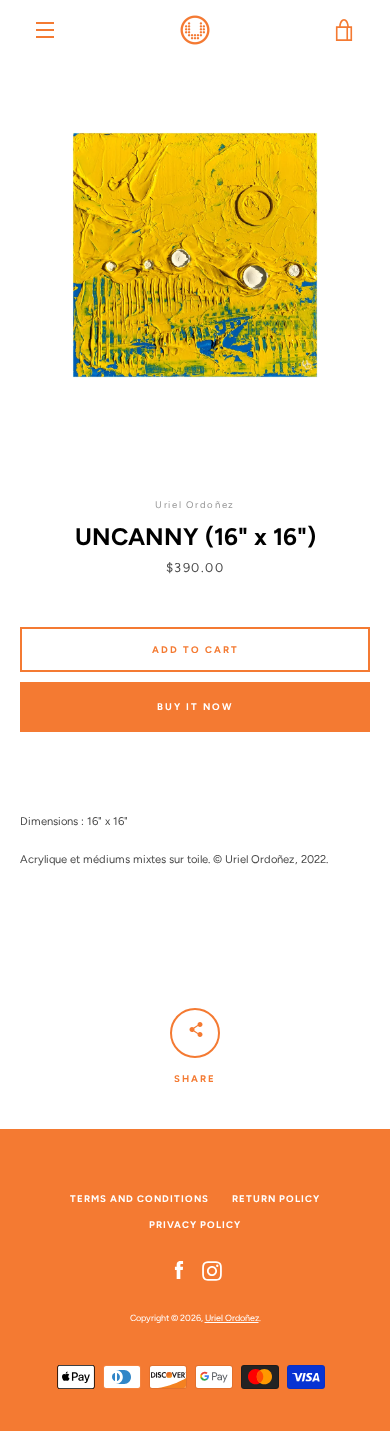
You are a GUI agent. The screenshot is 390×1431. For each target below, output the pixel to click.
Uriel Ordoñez (232, 1317)
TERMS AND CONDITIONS (139, 1198)
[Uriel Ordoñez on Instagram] (212, 1270)
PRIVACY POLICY (195, 1224)
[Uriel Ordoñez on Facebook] (179, 1270)
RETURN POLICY (276, 1198)
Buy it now (195, 706)
